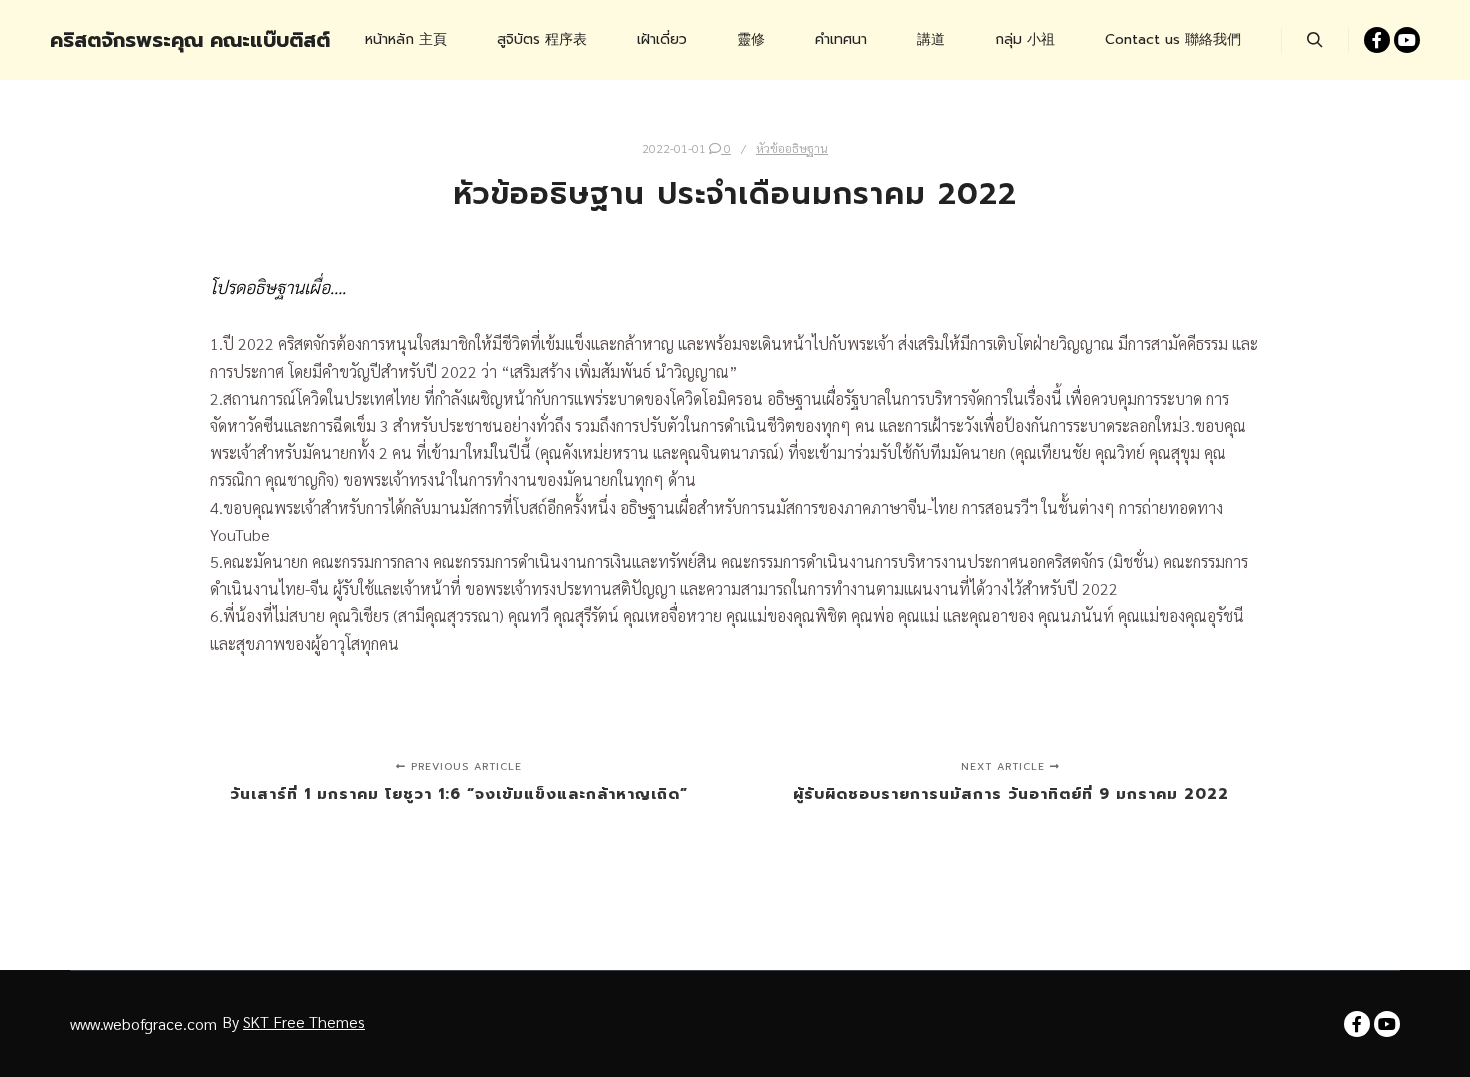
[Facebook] (1377, 40)
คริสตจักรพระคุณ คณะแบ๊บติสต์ (150, 40)
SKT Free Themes (304, 1021)
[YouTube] (1407, 40)
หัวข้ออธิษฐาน (792, 148)
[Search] (1315, 40)
